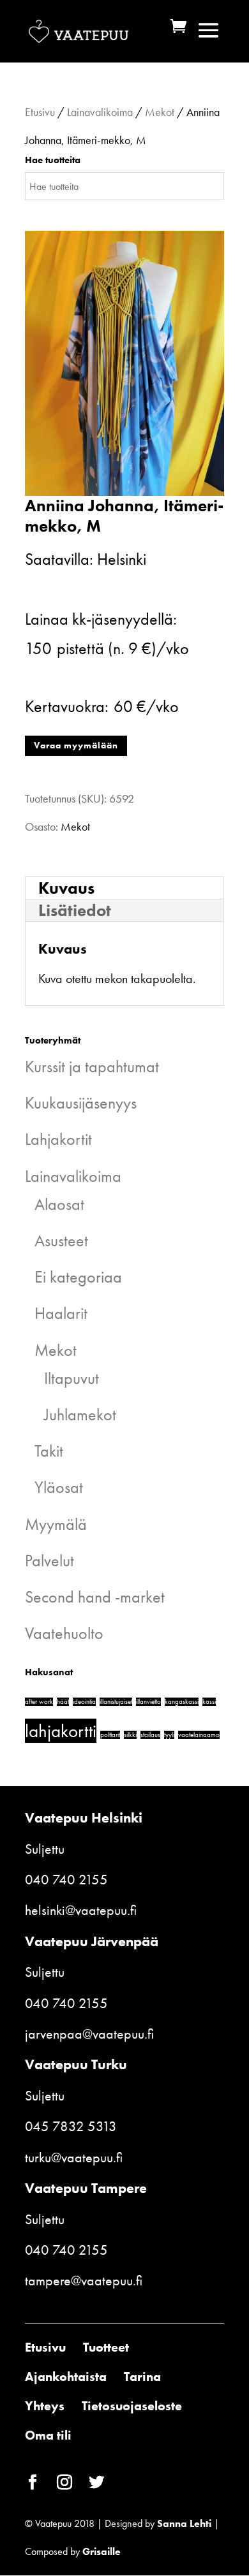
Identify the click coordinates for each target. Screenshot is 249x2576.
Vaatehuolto (64, 1633)
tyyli (169, 1735)
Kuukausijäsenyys (81, 1103)
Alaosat (59, 1204)
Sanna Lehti (184, 2523)
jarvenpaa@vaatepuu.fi (89, 2034)
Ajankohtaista (66, 2376)
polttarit (110, 1735)
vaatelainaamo (199, 1735)
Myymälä (56, 1524)
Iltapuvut (72, 1378)
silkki (130, 1735)
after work (39, 1702)
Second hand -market (95, 1597)
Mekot (160, 112)
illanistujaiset (116, 1702)
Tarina (142, 2376)
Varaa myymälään (76, 745)
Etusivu (40, 112)
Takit (49, 1451)
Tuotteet (106, 2347)
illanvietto (148, 1702)
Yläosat (59, 1487)
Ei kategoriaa (78, 1277)
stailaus (150, 1735)
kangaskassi (182, 1702)
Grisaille (102, 2551)
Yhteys (45, 2406)
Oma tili (48, 2435)
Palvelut (49, 1561)
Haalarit (61, 1313)
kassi (209, 1702)
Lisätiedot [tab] (75, 910)
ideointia (84, 1702)
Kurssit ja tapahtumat (92, 1066)
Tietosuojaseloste (132, 2406)
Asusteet (61, 1241)
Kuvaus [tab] (66, 888)
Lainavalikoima (100, 112)
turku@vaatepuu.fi (74, 2158)
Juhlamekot (80, 1415)
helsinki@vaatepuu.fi (81, 1910)
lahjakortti (61, 1731)
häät (63, 1702)
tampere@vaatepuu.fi (84, 2281)
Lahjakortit (58, 1139)
